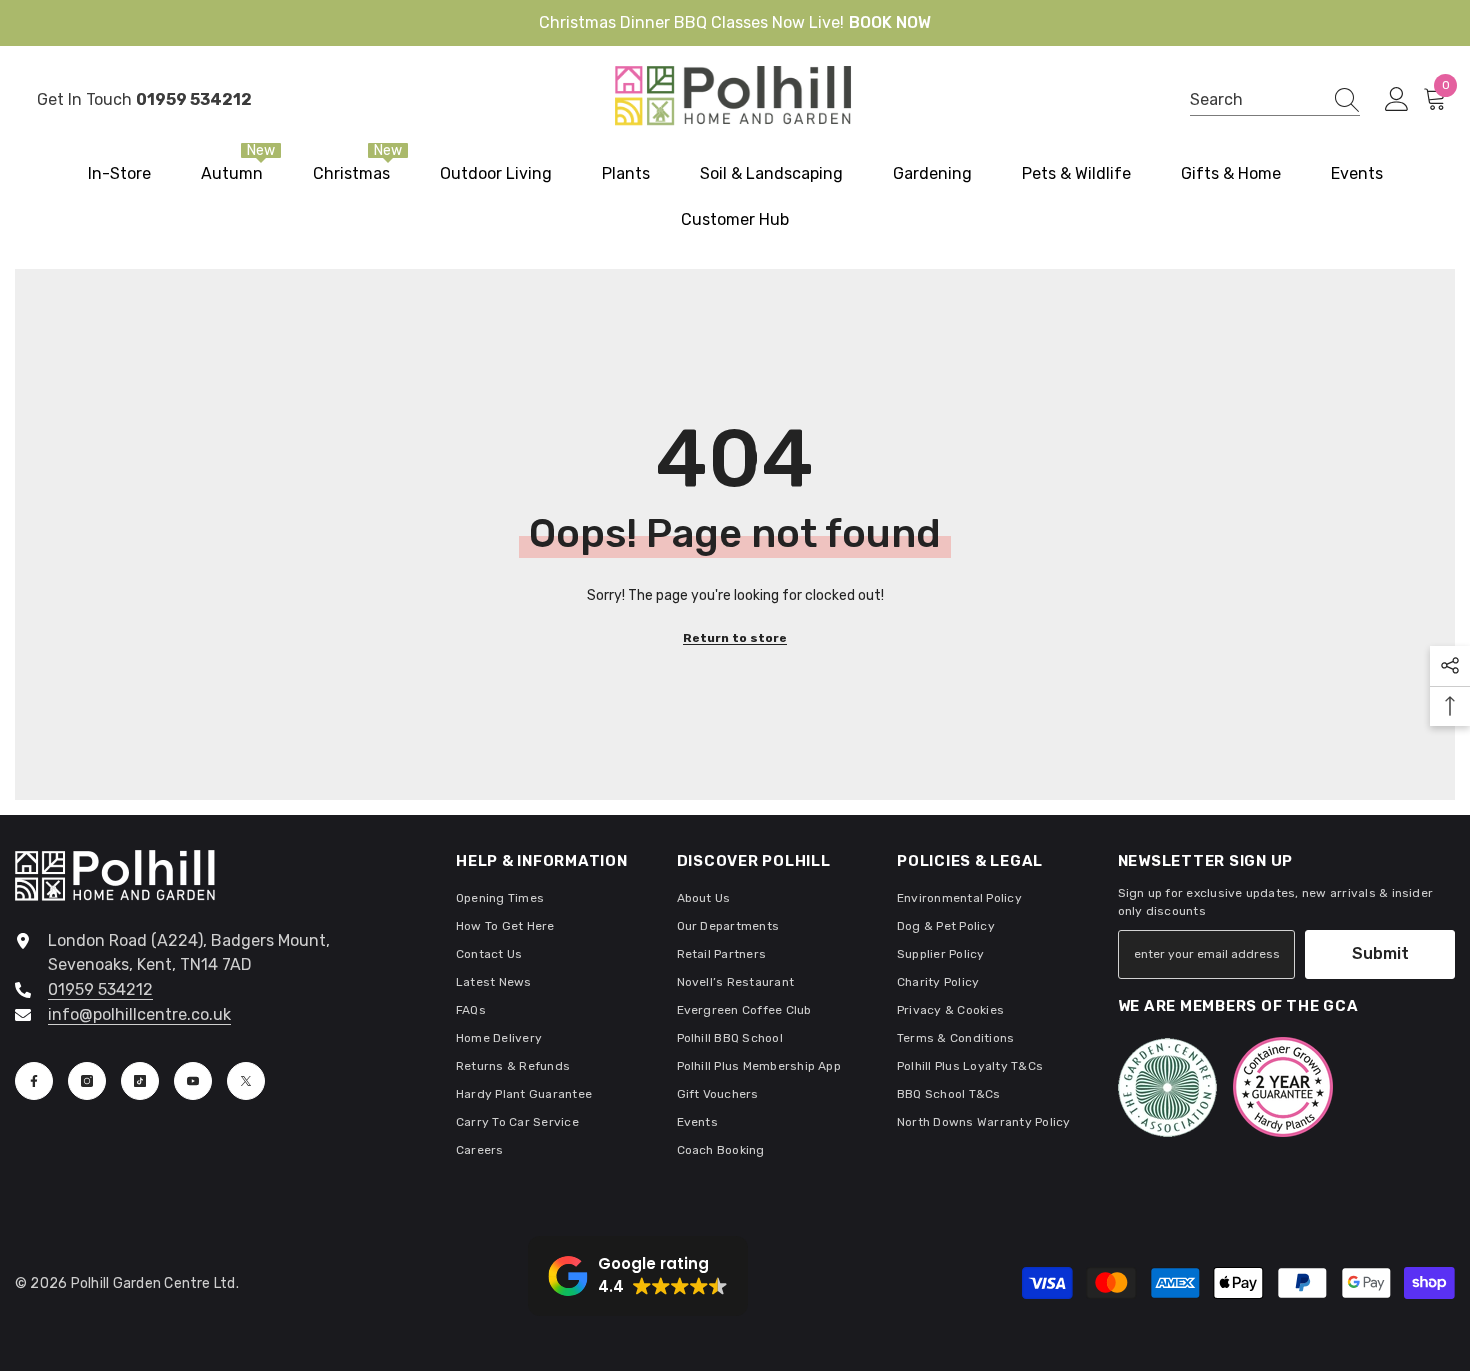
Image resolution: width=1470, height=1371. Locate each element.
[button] (638, 1276)
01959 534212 (100, 989)
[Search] (1275, 100)
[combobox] (1256, 99)
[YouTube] (193, 1081)
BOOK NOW (890, 22)
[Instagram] (87, 1081)
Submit (1380, 953)
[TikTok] (140, 1081)
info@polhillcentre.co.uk (139, 1014)
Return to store (735, 638)
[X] (246, 1081)
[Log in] (1397, 100)
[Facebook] (34, 1081)
